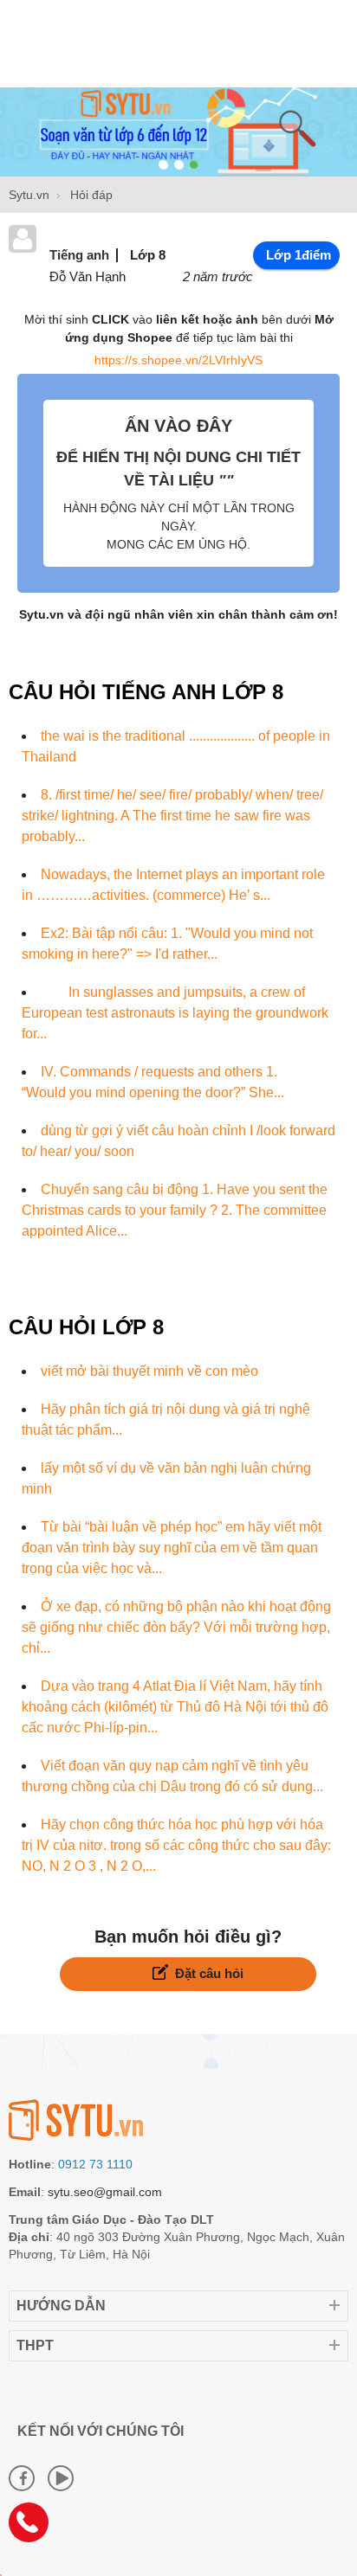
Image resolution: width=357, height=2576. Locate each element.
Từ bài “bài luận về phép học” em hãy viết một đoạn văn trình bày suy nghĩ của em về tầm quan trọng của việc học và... (172, 1548)
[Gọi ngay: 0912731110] (35, 2528)
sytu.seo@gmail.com (105, 2192)
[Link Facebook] (22, 2478)
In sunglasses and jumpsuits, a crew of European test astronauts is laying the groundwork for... (175, 1013)
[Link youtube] (61, 2478)
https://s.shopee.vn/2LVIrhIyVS (178, 360)
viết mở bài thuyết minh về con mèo (149, 1371)
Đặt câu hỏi (209, 1973)
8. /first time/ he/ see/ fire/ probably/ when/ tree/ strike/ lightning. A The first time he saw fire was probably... (172, 816)
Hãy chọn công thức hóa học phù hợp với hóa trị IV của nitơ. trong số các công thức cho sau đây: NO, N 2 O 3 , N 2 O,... (176, 1845)
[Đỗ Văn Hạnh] (23, 248)
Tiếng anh (79, 255)
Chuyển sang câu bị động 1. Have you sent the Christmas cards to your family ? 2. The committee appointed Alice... (175, 1210)
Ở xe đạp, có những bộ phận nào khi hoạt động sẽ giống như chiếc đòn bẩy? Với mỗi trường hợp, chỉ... (176, 1627)
